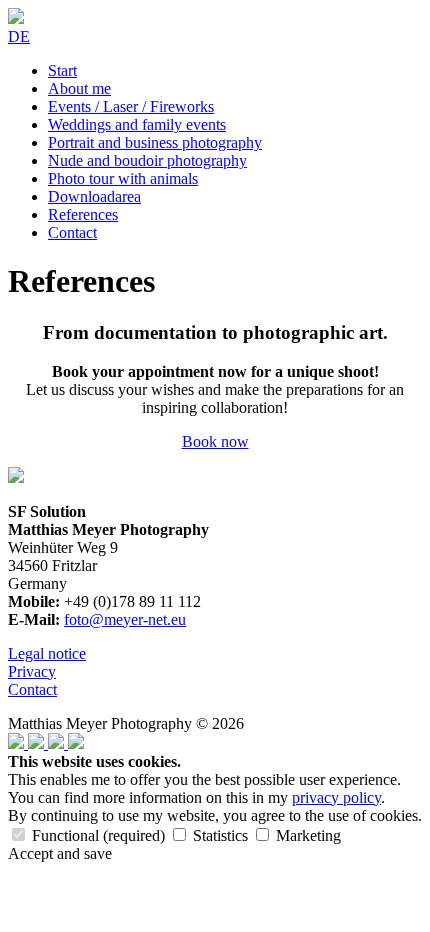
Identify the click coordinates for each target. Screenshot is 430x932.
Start (62, 70)
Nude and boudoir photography (147, 160)
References (83, 214)
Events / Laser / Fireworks (131, 106)
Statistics (220, 835)
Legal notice (47, 653)
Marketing (306, 835)
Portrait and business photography (155, 142)
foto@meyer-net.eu (125, 619)
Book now (215, 441)
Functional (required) (98, 835)
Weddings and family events (137, 124)
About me (79, 88)
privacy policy (336, 797)
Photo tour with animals (123, 178)
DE (19, 36)
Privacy (32, 671)
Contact (72, 232)
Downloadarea (94, 196)
